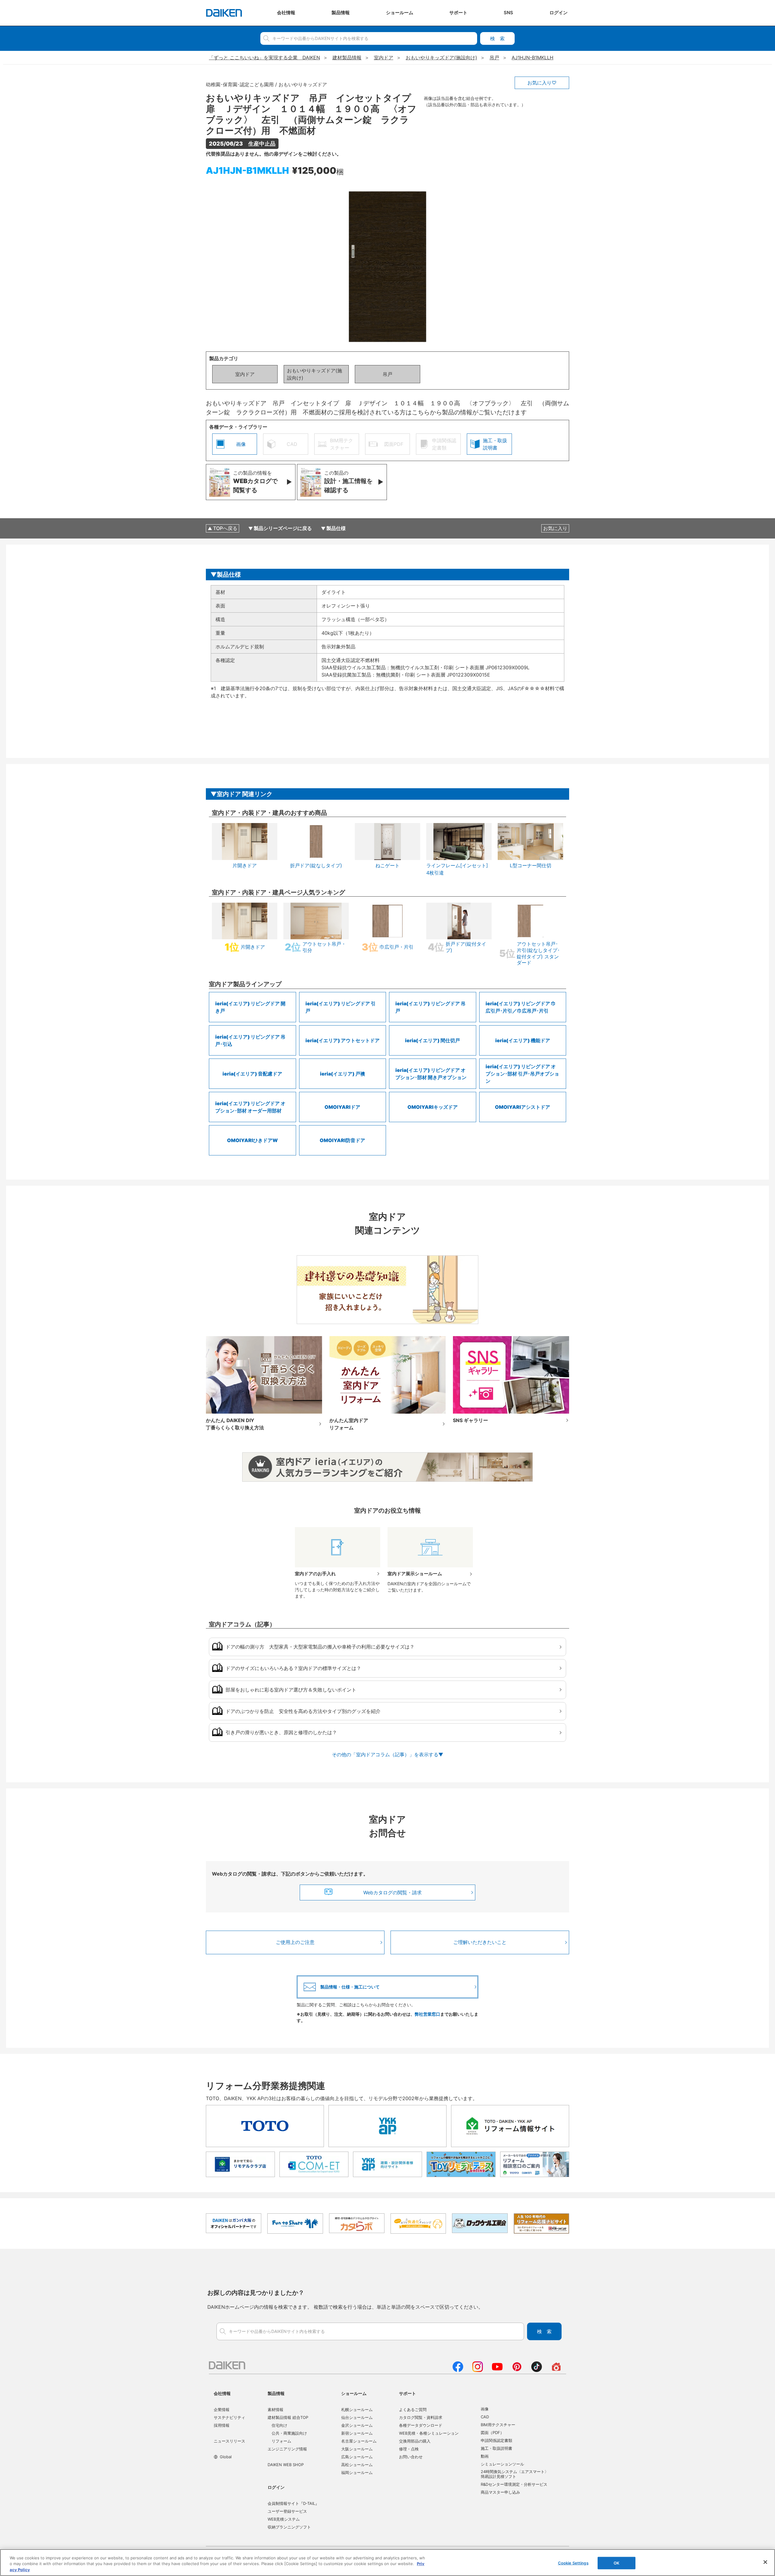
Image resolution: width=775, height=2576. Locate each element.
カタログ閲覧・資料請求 (421, 2417)
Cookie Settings (573, 2563)
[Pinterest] (517, 2370)
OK (617, 2563)
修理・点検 (409, 2449)
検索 (497, 38)
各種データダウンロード (421, 2425)
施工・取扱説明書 (496, 2448)
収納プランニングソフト (289, 2527)
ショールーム (354, 2393)
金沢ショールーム (357, 2425)
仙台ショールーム (357, 2417)
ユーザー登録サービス (287, 2511)
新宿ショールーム (357, 2433)
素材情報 (275, 2410)
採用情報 (222, 2425)
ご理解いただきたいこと (480, 1942)
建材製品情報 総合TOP (288, 2417)
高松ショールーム (357, 2465)
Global (226, 2457)
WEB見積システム (284, 2519)
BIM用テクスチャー (498, 2425)
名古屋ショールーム (359, 2441)
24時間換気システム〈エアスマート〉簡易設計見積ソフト (515, 2474)
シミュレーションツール (502, 2464)
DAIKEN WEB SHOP (286, 2465)
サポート (407, 2393)
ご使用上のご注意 (295, 1942)
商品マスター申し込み (500, 2492)
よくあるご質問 (413, 2410)
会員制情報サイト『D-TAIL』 (293, 2503)
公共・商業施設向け (289, 2433)
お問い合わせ (411, 2457)
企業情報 (222, 2410)
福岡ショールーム (357, 2472)
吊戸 (387, 374)
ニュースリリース (229, 2441)
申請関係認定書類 (496, 2440)
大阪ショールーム (357, 2449)
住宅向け (279, 2425)
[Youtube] (497, 2370)
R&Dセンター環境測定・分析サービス (514, 2484)
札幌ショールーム (357, 2410)
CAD (485, 2417)
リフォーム (281, 2441)
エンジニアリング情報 (287, 2449)
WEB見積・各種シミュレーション (429, 2433)
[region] (387, 2563)
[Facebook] (458, 2370)
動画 (485, 2456)
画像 (485, 2409)
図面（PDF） (492, 2433)
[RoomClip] (556, 2370)
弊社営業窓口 (427, 2014)
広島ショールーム (357, 2457)
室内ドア (245, 374)
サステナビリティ (229, 2417)
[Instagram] (478, 2370)
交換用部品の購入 (415, 2441)
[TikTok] (537, 2370)
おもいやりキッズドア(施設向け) (315, 374)
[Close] (765, 2562)
